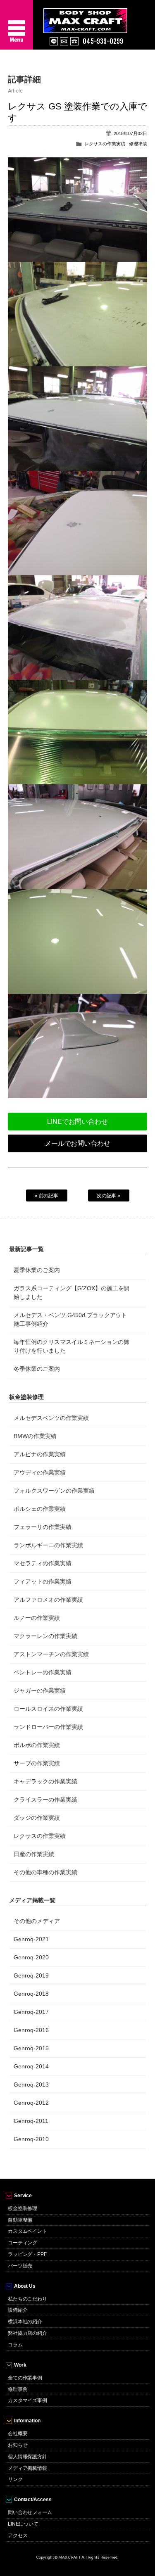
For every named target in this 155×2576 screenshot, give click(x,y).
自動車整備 (20, 2220)
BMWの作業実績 (35, 1436)
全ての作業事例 (25, 2378)
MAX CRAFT (99, 17)
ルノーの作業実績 (37, 1618)
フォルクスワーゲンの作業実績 (54, 1491)
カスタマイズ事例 (28, 2400)
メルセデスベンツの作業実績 (51, 1418)
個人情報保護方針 (28, 2457)
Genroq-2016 (31, 2030)
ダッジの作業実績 (37, 1818)
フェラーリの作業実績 (43, 1527)
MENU (17, 25)
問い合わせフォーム (30, 2512)
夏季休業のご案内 (37, 1270)
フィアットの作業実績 (43, 1581)
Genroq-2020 (31, 1957)
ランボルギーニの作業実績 (48, 1545)
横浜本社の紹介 (25, 2322)
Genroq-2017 (31, 2012)
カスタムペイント (28, 2231)
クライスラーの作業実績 (45, 1800)
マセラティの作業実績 (43, 1563)
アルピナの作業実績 (40, 1454)
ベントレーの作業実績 (43, 1672)
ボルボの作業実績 (37, 1745)
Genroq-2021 (31, 1939)
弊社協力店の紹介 (28, 2333)
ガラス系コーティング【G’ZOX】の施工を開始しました (72, 1293)
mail (64, 41)
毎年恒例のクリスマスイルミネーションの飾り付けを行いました (72, 1346)
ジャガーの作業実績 (40, 1690)
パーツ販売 (20, 2266)
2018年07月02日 (130, 133)
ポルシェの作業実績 (40, 1509)
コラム (15, 2345)
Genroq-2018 (31, 1994)
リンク (15, 2479)
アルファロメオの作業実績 (48, 1600)
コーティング (23, 2243)
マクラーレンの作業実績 (45, 1636)
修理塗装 (138, 144)
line (54, 41)
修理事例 (18, 2389)
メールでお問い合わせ (78, 1143)
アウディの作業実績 (40, 1472)
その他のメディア (37, 1921)
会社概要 (18, 2434)
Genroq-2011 (31, 2121)
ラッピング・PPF (27, 2254)
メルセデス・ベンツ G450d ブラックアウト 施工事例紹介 (70, 1319)
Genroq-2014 (31, 2066)
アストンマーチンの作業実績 (51, 1654)
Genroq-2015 (31, 2048)
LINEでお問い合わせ (78, 1122)
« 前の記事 (47, 1196)
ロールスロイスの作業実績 (48, 1709)
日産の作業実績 (34, 1854)
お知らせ (18, 2445)
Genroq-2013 (31, 2085)
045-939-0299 (103, 41)
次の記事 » (109, 1196)
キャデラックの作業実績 (45, 1781)
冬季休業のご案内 (37, 1369)
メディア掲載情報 (28, 2468)
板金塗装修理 (23, 2208)
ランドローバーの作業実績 (48, 1727)
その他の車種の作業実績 (45, 1872)
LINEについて (23, 2524)
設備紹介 (18, 2310)
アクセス (18, 2536)
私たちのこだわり (28, 2299)
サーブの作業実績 (37, 1763)
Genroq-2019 (31, 1975)
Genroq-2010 (31, 2139)
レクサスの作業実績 (105, 144)
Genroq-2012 (31, 2103)
